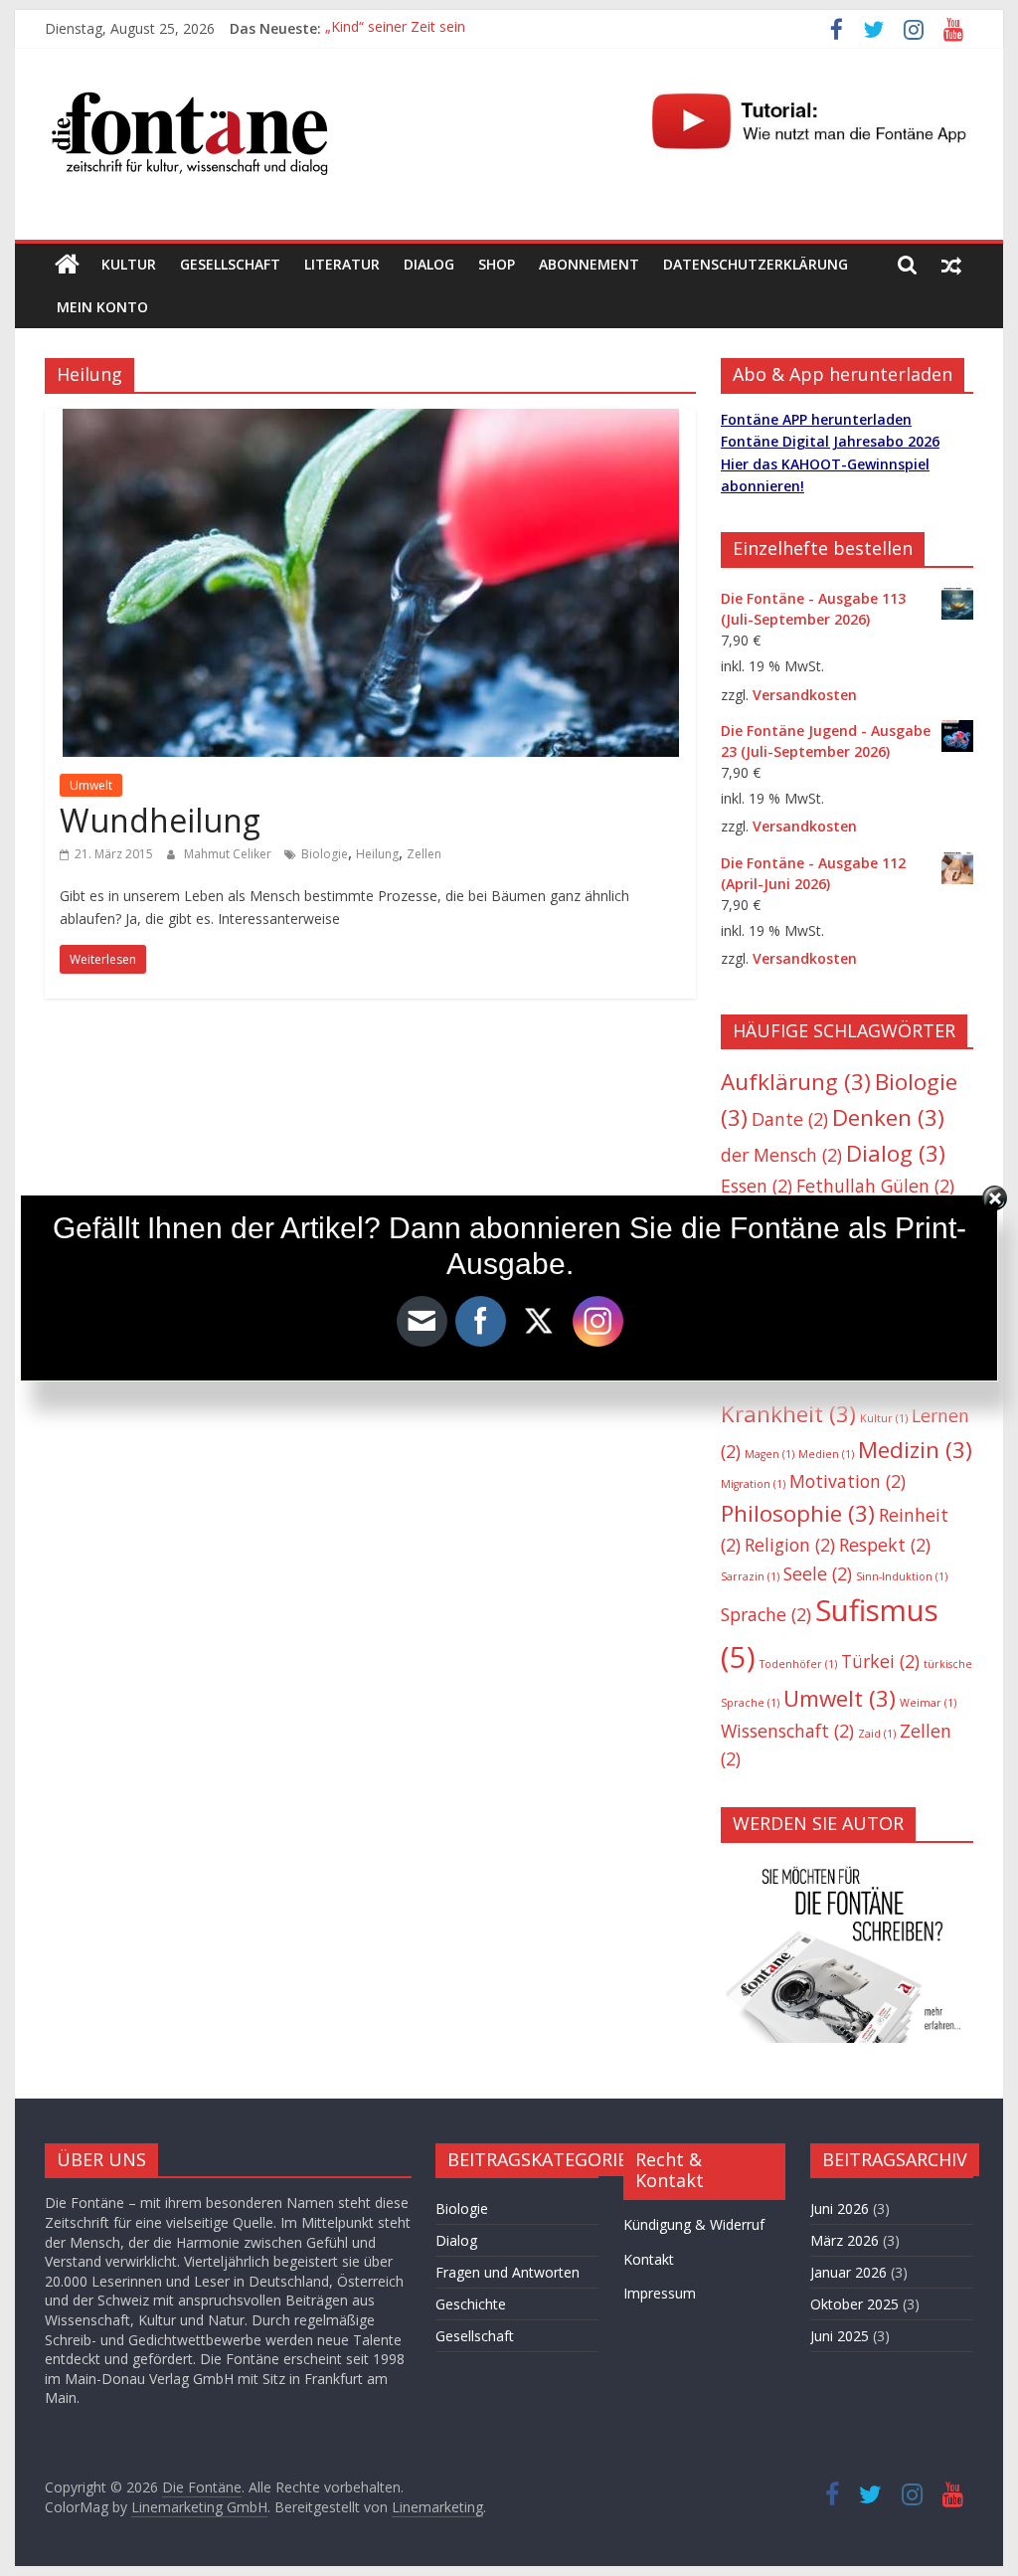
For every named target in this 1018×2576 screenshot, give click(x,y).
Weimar (928, 1703)
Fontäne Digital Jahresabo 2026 (830, 441)
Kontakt (649, 2259)
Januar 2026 (848, 2272)
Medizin (915, 1450)
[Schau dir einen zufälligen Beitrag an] (951, 265)
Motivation (848, 1481)
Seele (818, 1573)
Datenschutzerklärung (756, 264)
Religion (790, 1545)
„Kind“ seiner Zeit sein (395, 28)
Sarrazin (750, 1576)
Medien (826, 1454)
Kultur (129, 264)
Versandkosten (805, 695)
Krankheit (788, 1414)
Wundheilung (160, 820)
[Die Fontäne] (67, 265)
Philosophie (798, 1513)
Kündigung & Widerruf (694, 2224)
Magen (769, 1454)
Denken (888, 1117)
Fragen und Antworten (508, 2272)
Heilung (377, 854)
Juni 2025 (840, 2336)
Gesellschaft (230, 264)
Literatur (342, 264)
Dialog (429, 264)
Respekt (885, 1545)
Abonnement (589, 264)
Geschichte (471, 2304)
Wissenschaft (787, 1731)
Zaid (877, 1734)
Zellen (424, 854)
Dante (790, 1119)
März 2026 (845, 2240)
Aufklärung (796, 1082)
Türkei (880, 1661)
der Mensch (781, 1155)
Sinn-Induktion (902, 1576)
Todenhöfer (798, 1664)
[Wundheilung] (371, 421)
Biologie (325, 854)
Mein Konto (102, 307)
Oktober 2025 (854, 2304)
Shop (497, 264)
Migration (753, 1484)
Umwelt (91, 785)
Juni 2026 (840, 2208)
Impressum (660, 2293)
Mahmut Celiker (229, 854)
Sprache (766, 1614)
